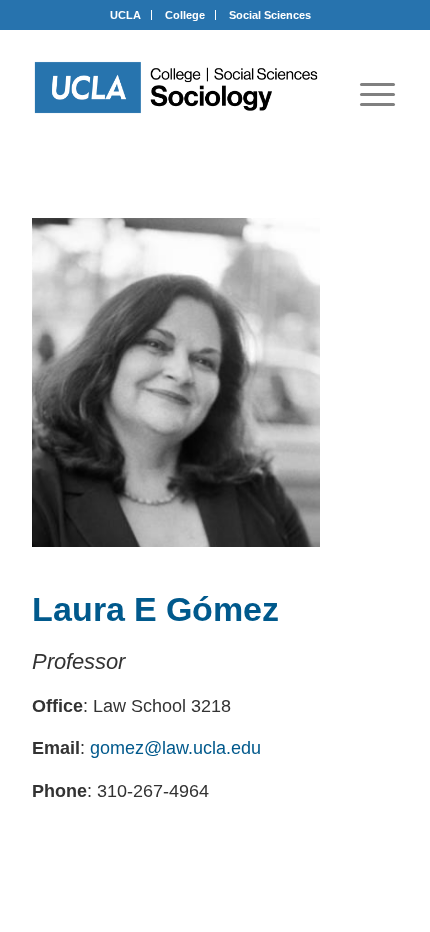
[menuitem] (377, 94)
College (185, 15)
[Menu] (377, 94)
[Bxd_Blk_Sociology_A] (176, 87)
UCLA (125, 15)
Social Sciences (270, 15)
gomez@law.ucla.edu (175, 748)
